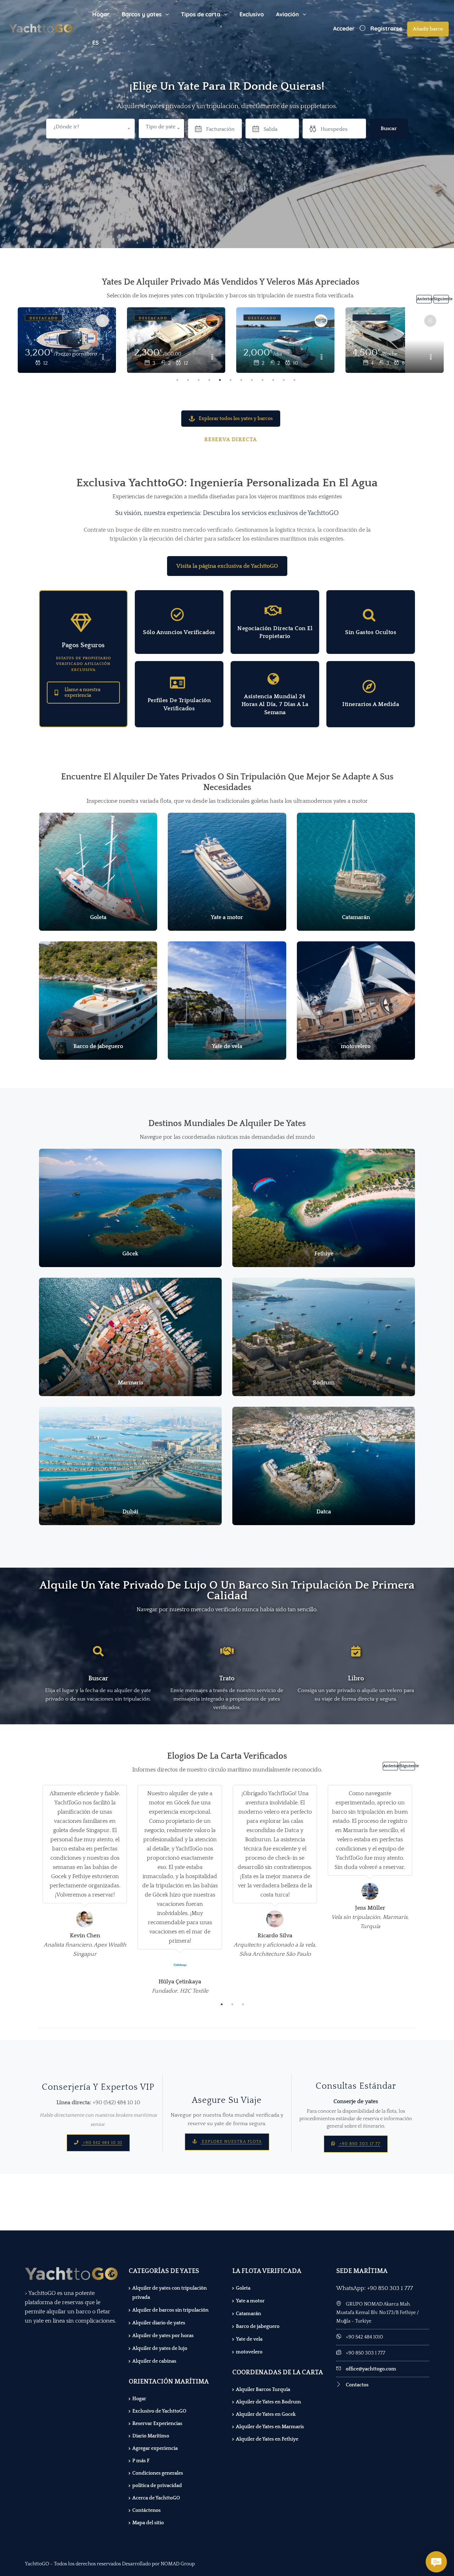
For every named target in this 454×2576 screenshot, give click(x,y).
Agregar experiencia (155, 2448)
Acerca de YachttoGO (156, 2498)
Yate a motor (250, 2301)
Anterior (424, 299)
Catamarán (248, 2314)
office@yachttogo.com (371, 2369)
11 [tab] (284, 380)
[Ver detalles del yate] (67, 340)
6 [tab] (231, 380)
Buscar (389, 128)
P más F (141, 2461)
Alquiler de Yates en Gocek (266, 2414)
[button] (161, 129)
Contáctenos (146, 2510)
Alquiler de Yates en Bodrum (268, 2402)
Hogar (101, 14)
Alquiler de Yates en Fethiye (267, 2439)
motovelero (249, 2352)
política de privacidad (157, 2486)
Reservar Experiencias (157, 2424)
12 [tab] (294, 380)
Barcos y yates (142, 14)
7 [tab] (241, 380)
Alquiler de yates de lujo (160, 2348)
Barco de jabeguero (258, 2326)
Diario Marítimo (151, 2436)
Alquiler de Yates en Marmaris (270, 2427)
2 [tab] (188, 380)
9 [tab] (262, 380)
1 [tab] (177, 380)
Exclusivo (252, 14)
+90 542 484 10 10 (102, 2143)
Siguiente (441, 299)
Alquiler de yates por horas (163, 2336)
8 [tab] (252, 380)
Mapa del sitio (148, 2523)
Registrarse (386, 28)
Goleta (243, 2288)
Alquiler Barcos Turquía (263, 2390)
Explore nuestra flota (231, 2142)
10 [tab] (273, 380)
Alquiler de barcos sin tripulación (170, 2310)
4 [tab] (209, 380)
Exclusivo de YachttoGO (159, 2411)
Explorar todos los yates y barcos (236, 419)
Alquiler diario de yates (159, 2323)
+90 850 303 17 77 (359, 2144)
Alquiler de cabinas (154, 2361)
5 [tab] (220, 380)
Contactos (357, 2385)
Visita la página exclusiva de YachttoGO (227, 566)
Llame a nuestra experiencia (82, 693)
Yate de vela (249, 2339)
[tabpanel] (176, 341)
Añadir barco (428, 29)
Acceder (344, 28)
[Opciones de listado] (103, 358)
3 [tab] (199, 380)
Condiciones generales (158, 2473)
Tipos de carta (201, 14)
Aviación (287, 14)
